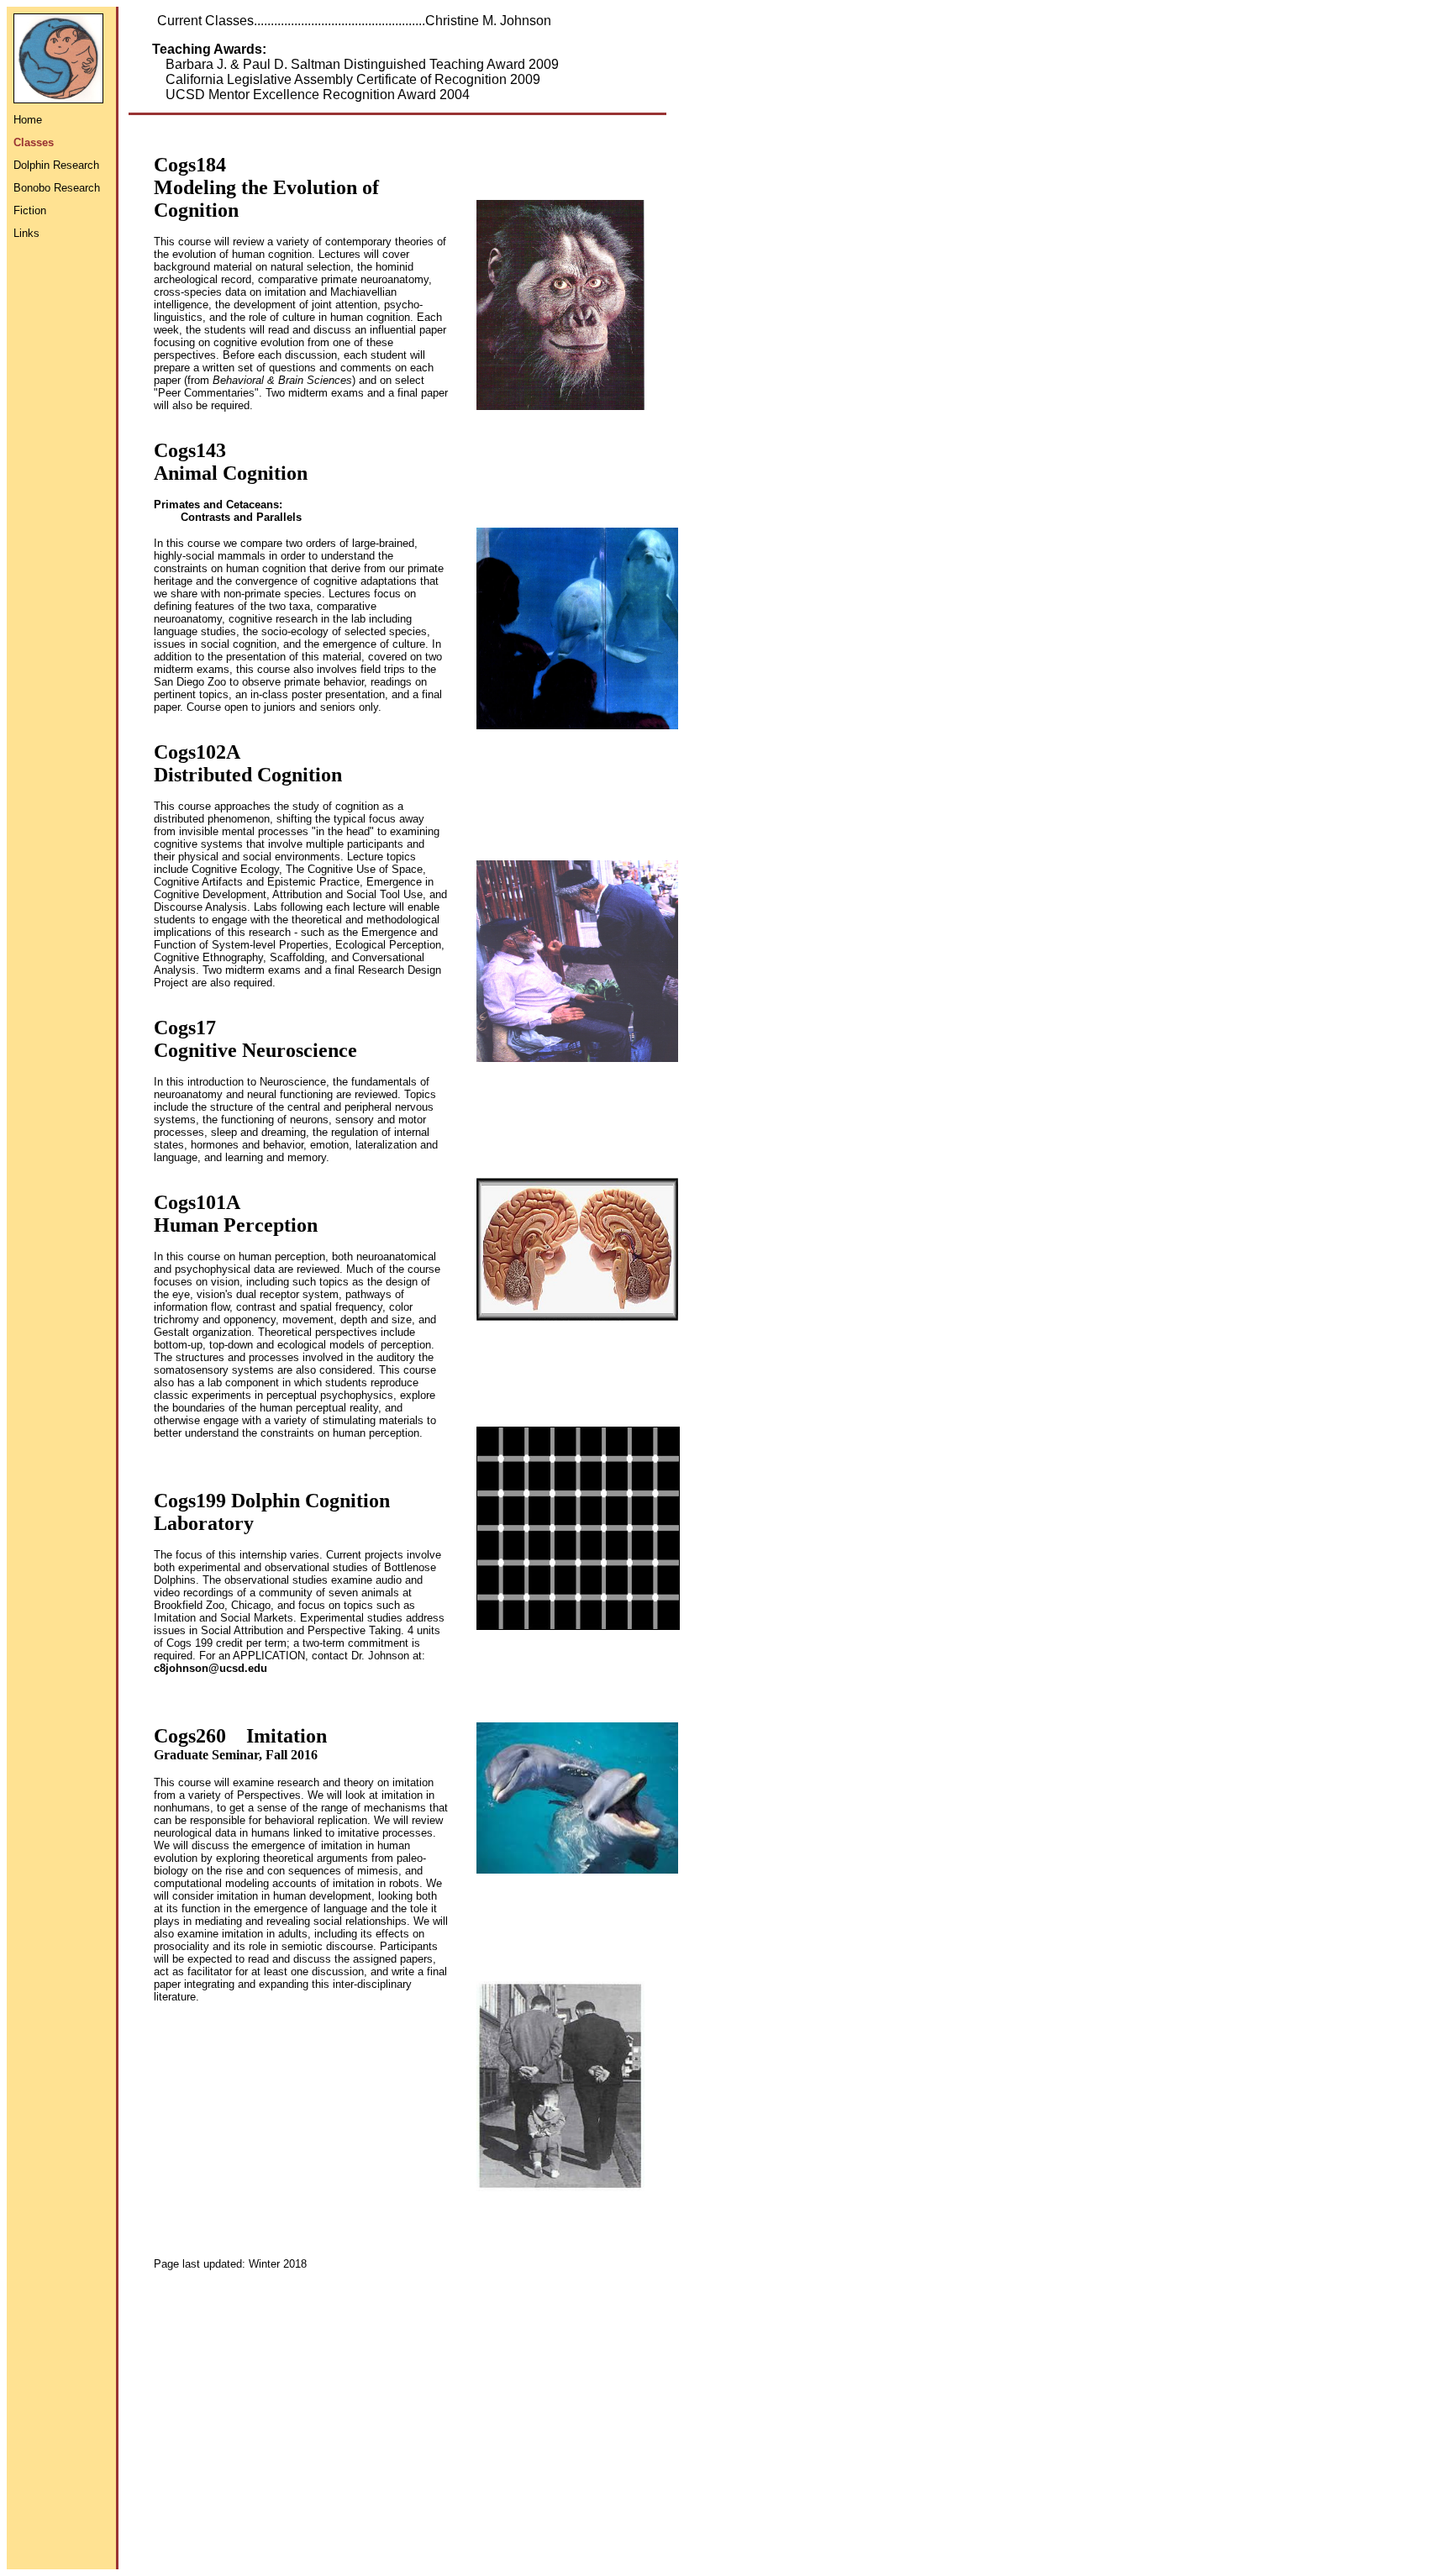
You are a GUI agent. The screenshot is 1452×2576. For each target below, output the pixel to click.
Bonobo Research (57, 188)
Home (28, 120)
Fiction (30, 210)
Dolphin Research (56, 165)
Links (26, 233)
